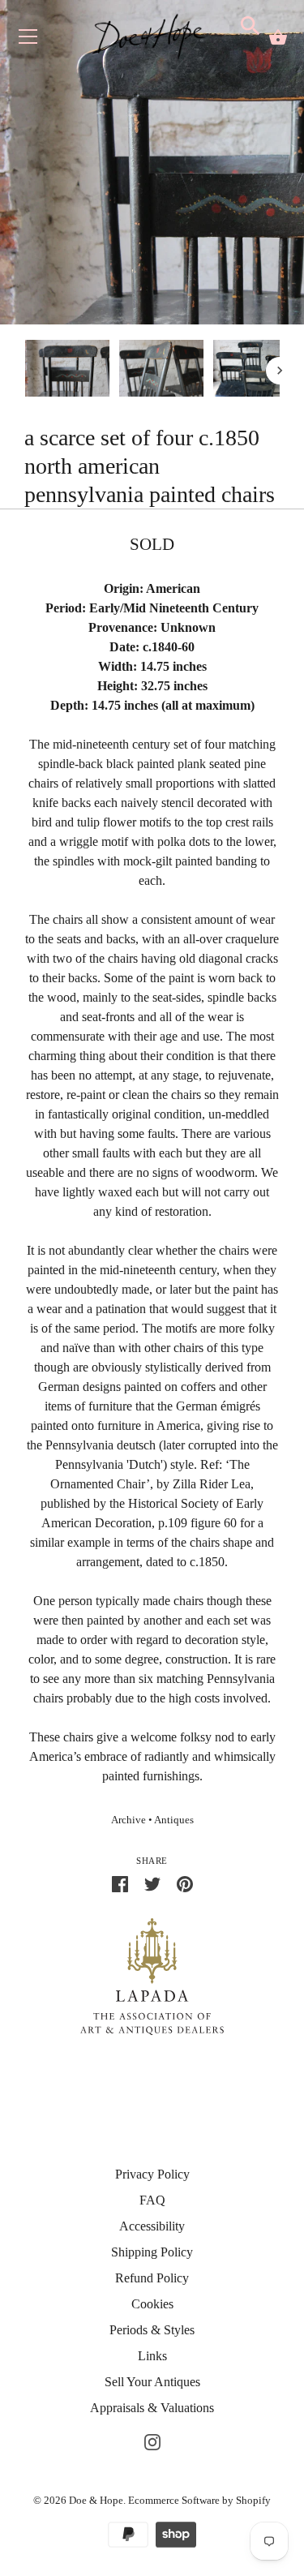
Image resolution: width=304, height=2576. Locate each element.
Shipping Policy (152, 2252)
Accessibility (152, 2226)
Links (152, 2356)
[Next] (280, 371)
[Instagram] (152, 2440)
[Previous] (24, 371)
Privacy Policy (152, 2174)
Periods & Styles (152, 2330)
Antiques (174, 1820)
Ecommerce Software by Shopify (199, 2500)
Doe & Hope (96, 2500)
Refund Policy (152, 2278)
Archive (128, 1820)
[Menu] (28, 40)
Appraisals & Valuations (152, 2408)
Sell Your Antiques (152, 2382)
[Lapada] (152, 1975)
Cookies (152, 2304)
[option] (67, 371)
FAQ (152, 2200)
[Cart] (278, 37)
